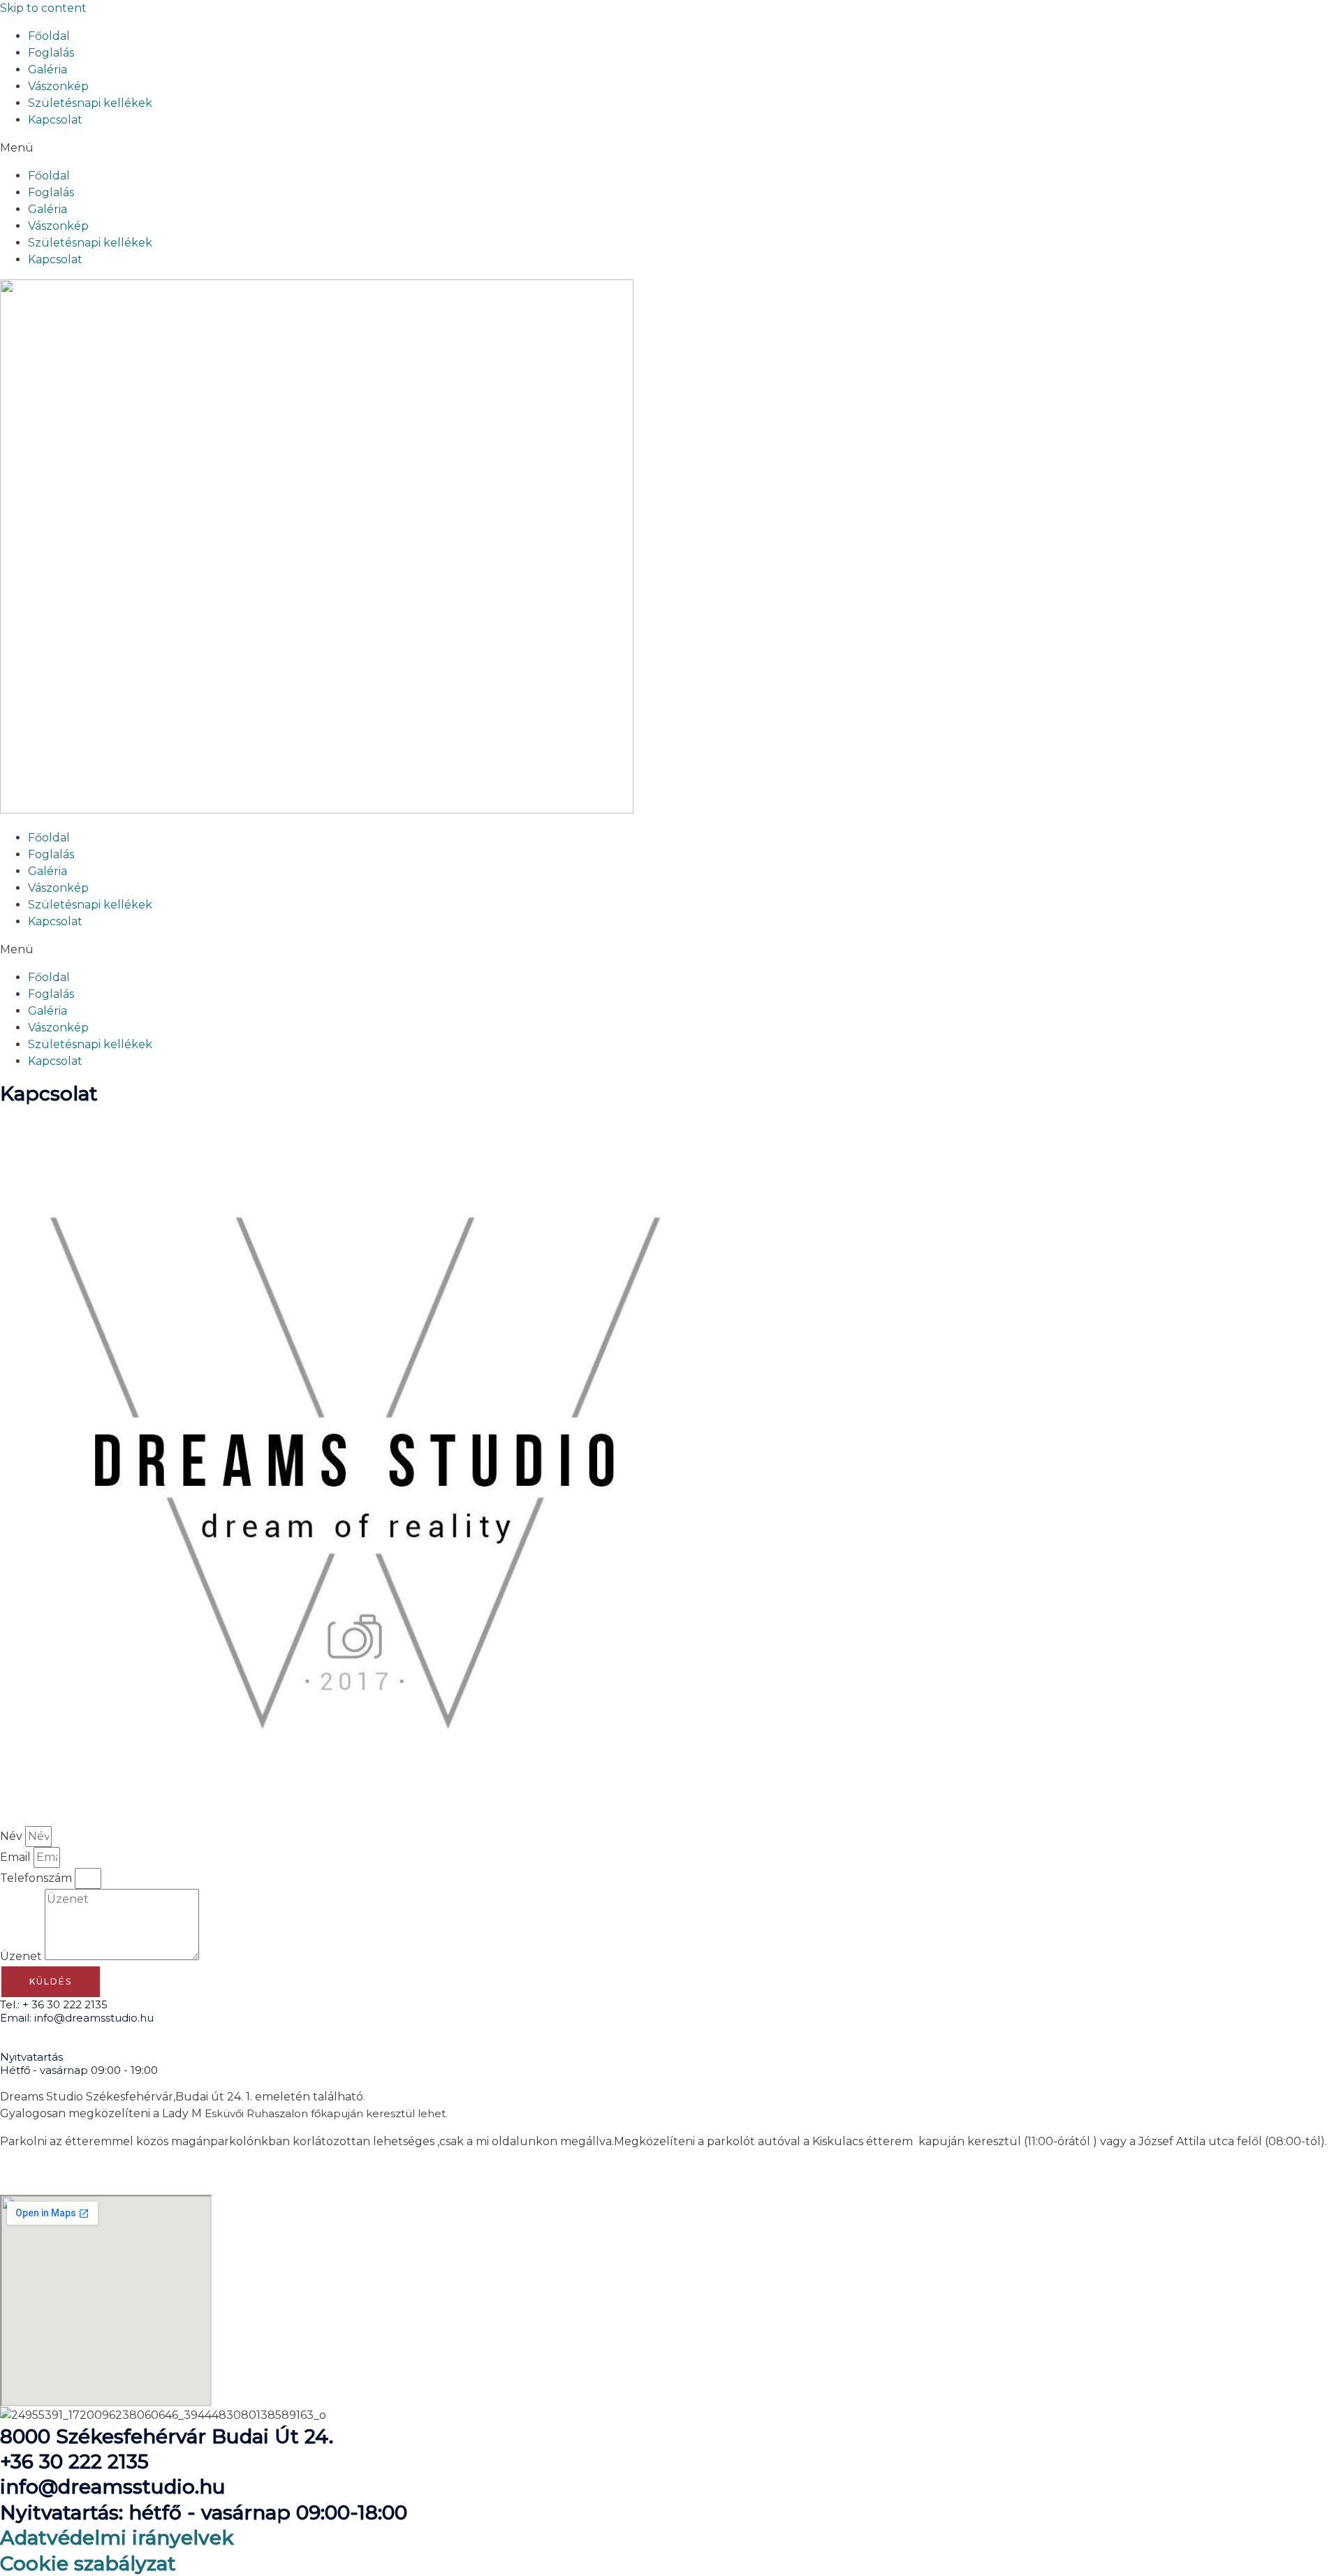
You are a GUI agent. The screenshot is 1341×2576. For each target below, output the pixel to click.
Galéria (47, 69)
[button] (670, 148)
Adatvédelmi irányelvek (117, 2538)
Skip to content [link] (43, 8)
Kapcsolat (55, 120)
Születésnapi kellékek (90, 103)
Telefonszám (37, 1878)
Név (13, 1836)
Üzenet (22, 1956)
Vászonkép (58, 86)
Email (17, 1857)
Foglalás (51, 53)
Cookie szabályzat (88, 2563)
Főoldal (49, 36)
